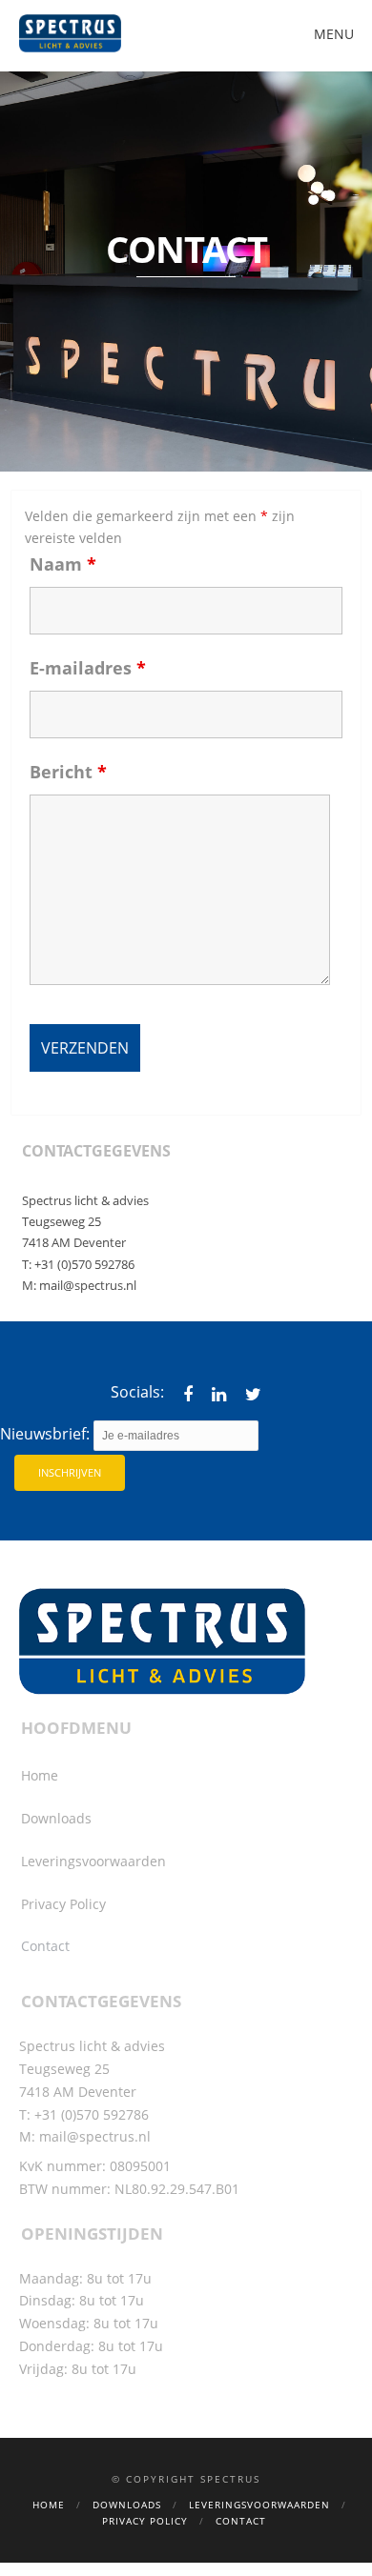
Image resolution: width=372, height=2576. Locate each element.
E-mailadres (88, 668)
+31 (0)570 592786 (84, 1264)
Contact (45, 1946)
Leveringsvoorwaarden (93, 1861)
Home (40, 1775)
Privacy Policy (63, 1904)
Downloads (56, 1818)
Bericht (68, 772)
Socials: (137, 1392)
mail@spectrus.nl (88, 1285)
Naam (63, 564)
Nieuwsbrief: (47, 1434)
